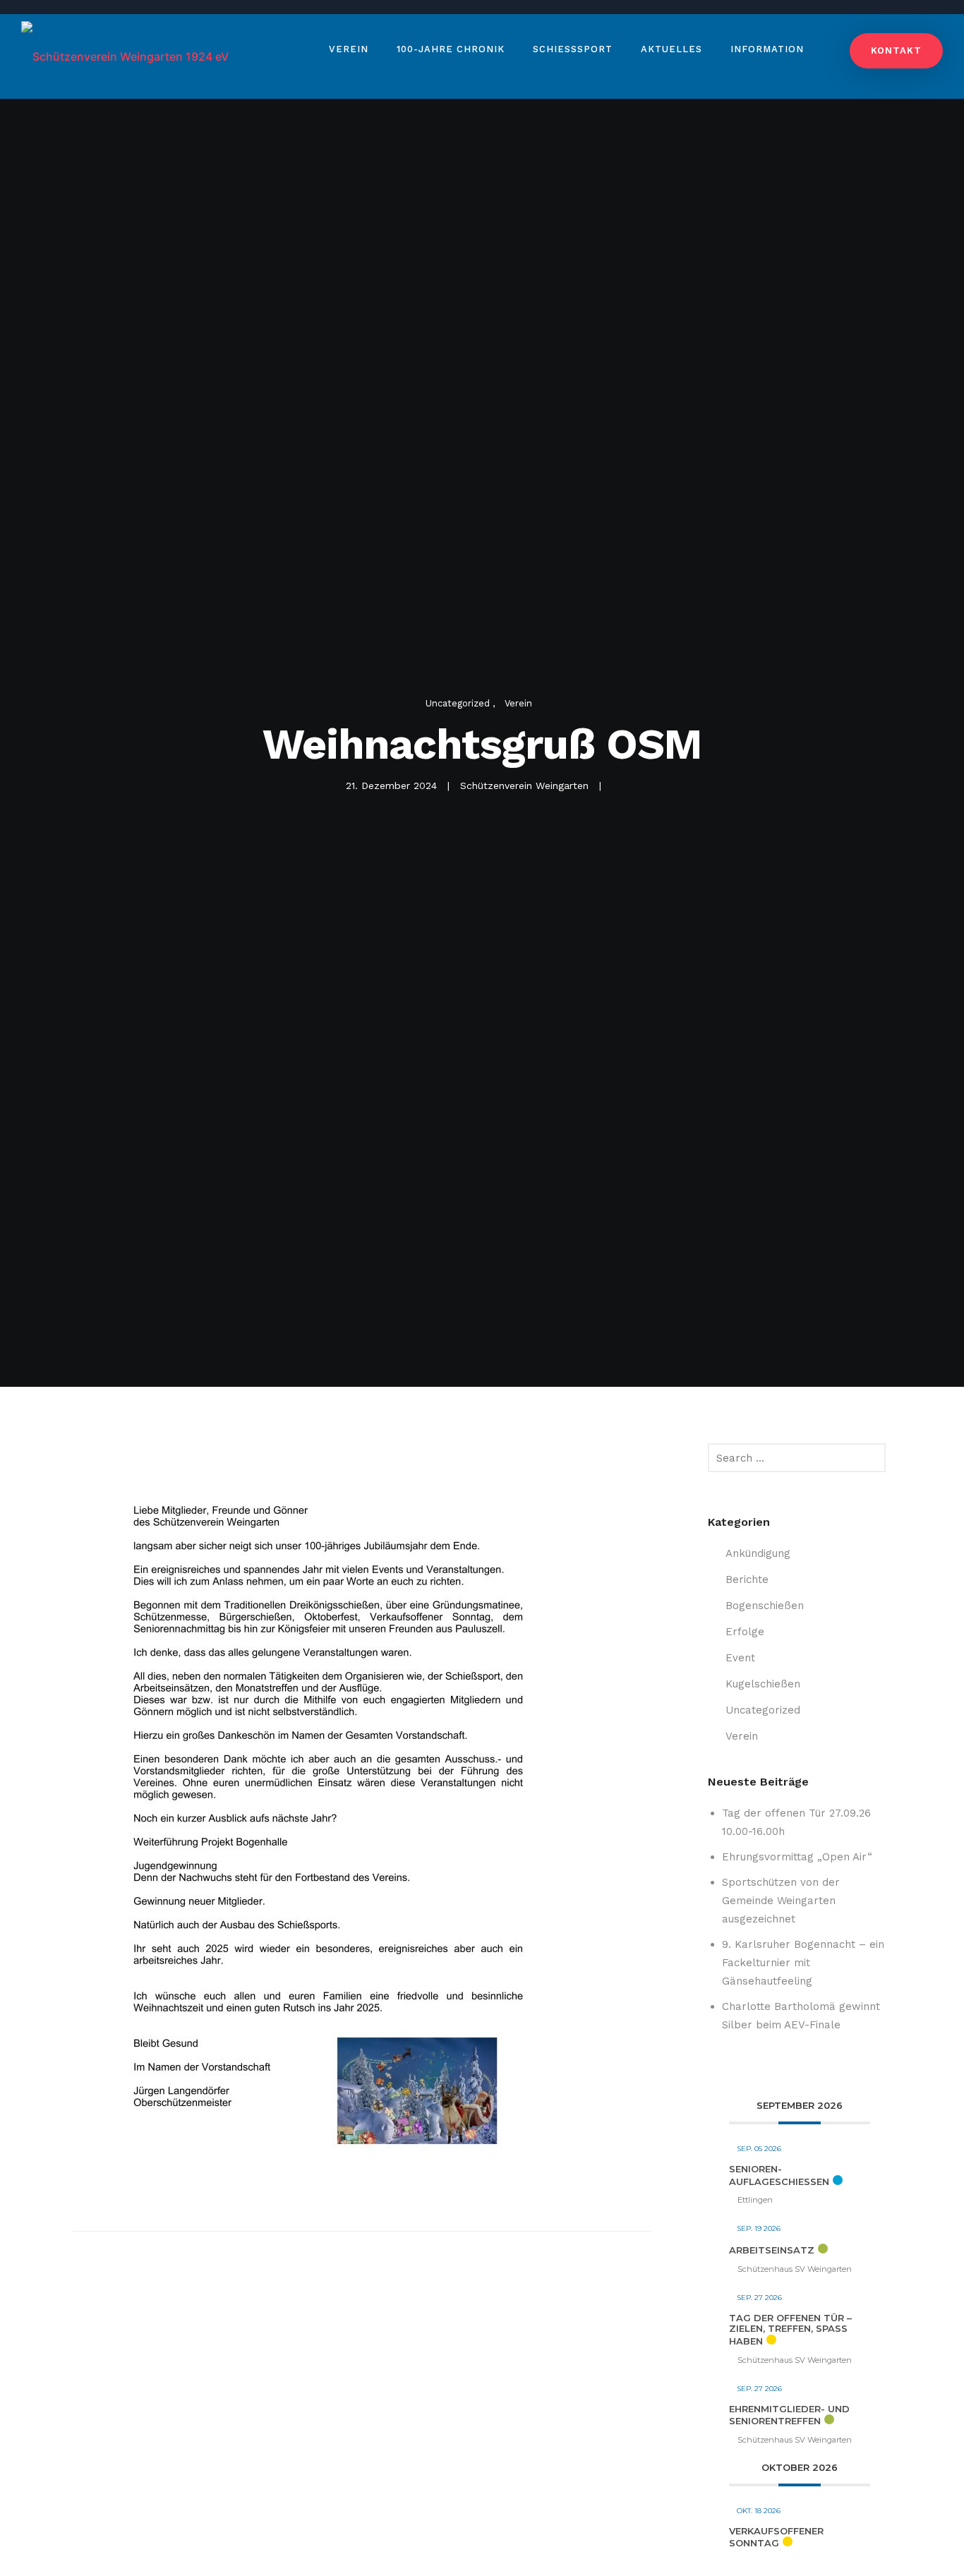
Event (740, 1658)
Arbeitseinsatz (772, 2250)
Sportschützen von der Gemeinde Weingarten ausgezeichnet (781, 1901)
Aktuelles (671, 49)
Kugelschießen (763, 1684)
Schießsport (573, 49)
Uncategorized (459, 703)
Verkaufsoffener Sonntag (776, 2537)
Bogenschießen (765, 1606)
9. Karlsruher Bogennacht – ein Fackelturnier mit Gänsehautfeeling (803, 1963)
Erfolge (745, 1632)
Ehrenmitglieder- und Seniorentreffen (789, 2415)
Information (767, 49)
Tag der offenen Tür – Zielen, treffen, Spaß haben (790, 2329)
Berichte (747, 1579)
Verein (349, 49)
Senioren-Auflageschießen (779, 2175)
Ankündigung (758, 1553)
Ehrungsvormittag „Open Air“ (797, 1857)
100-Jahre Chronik (451, 49)
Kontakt (896, 50)
